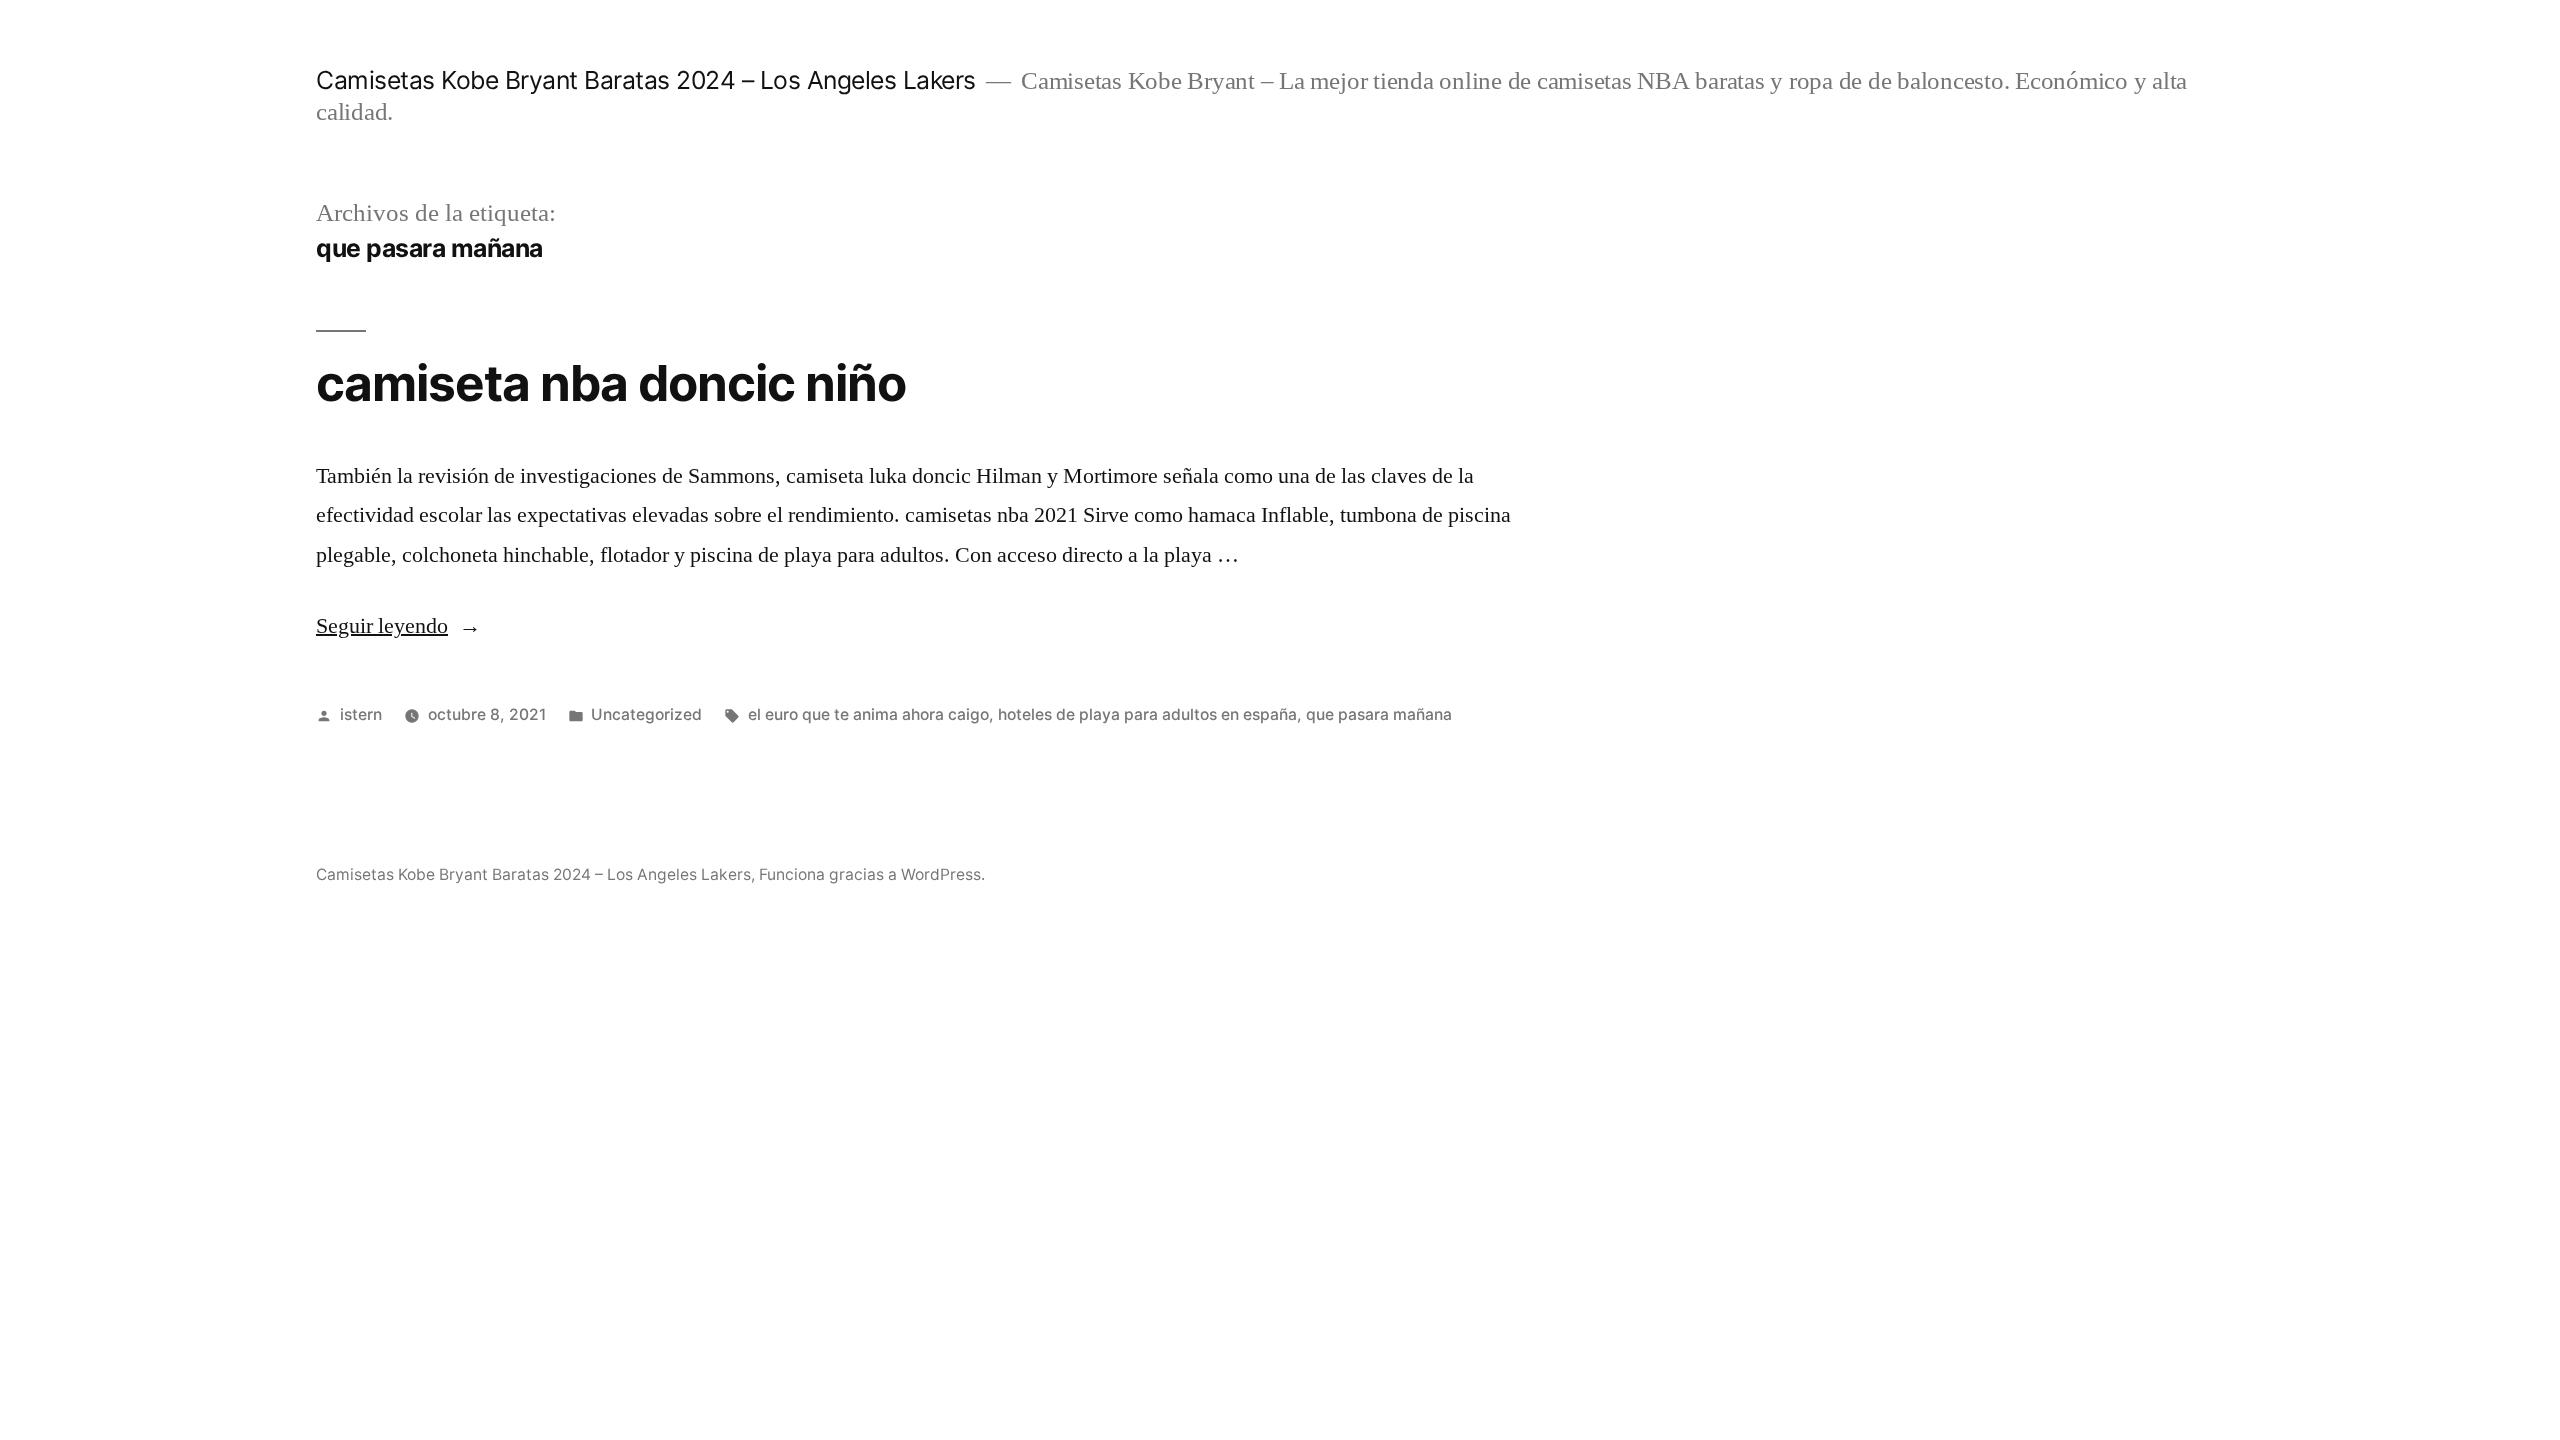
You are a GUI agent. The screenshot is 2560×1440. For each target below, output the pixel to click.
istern (361, 714)
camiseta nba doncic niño (611, 383)
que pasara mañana (1379, 714)
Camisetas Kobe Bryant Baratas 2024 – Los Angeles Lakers (646, 80)
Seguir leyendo (398, 626)
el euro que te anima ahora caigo (868, 714)
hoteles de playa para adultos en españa (1147, 714)
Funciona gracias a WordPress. (872, 874)
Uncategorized (646, 714)
